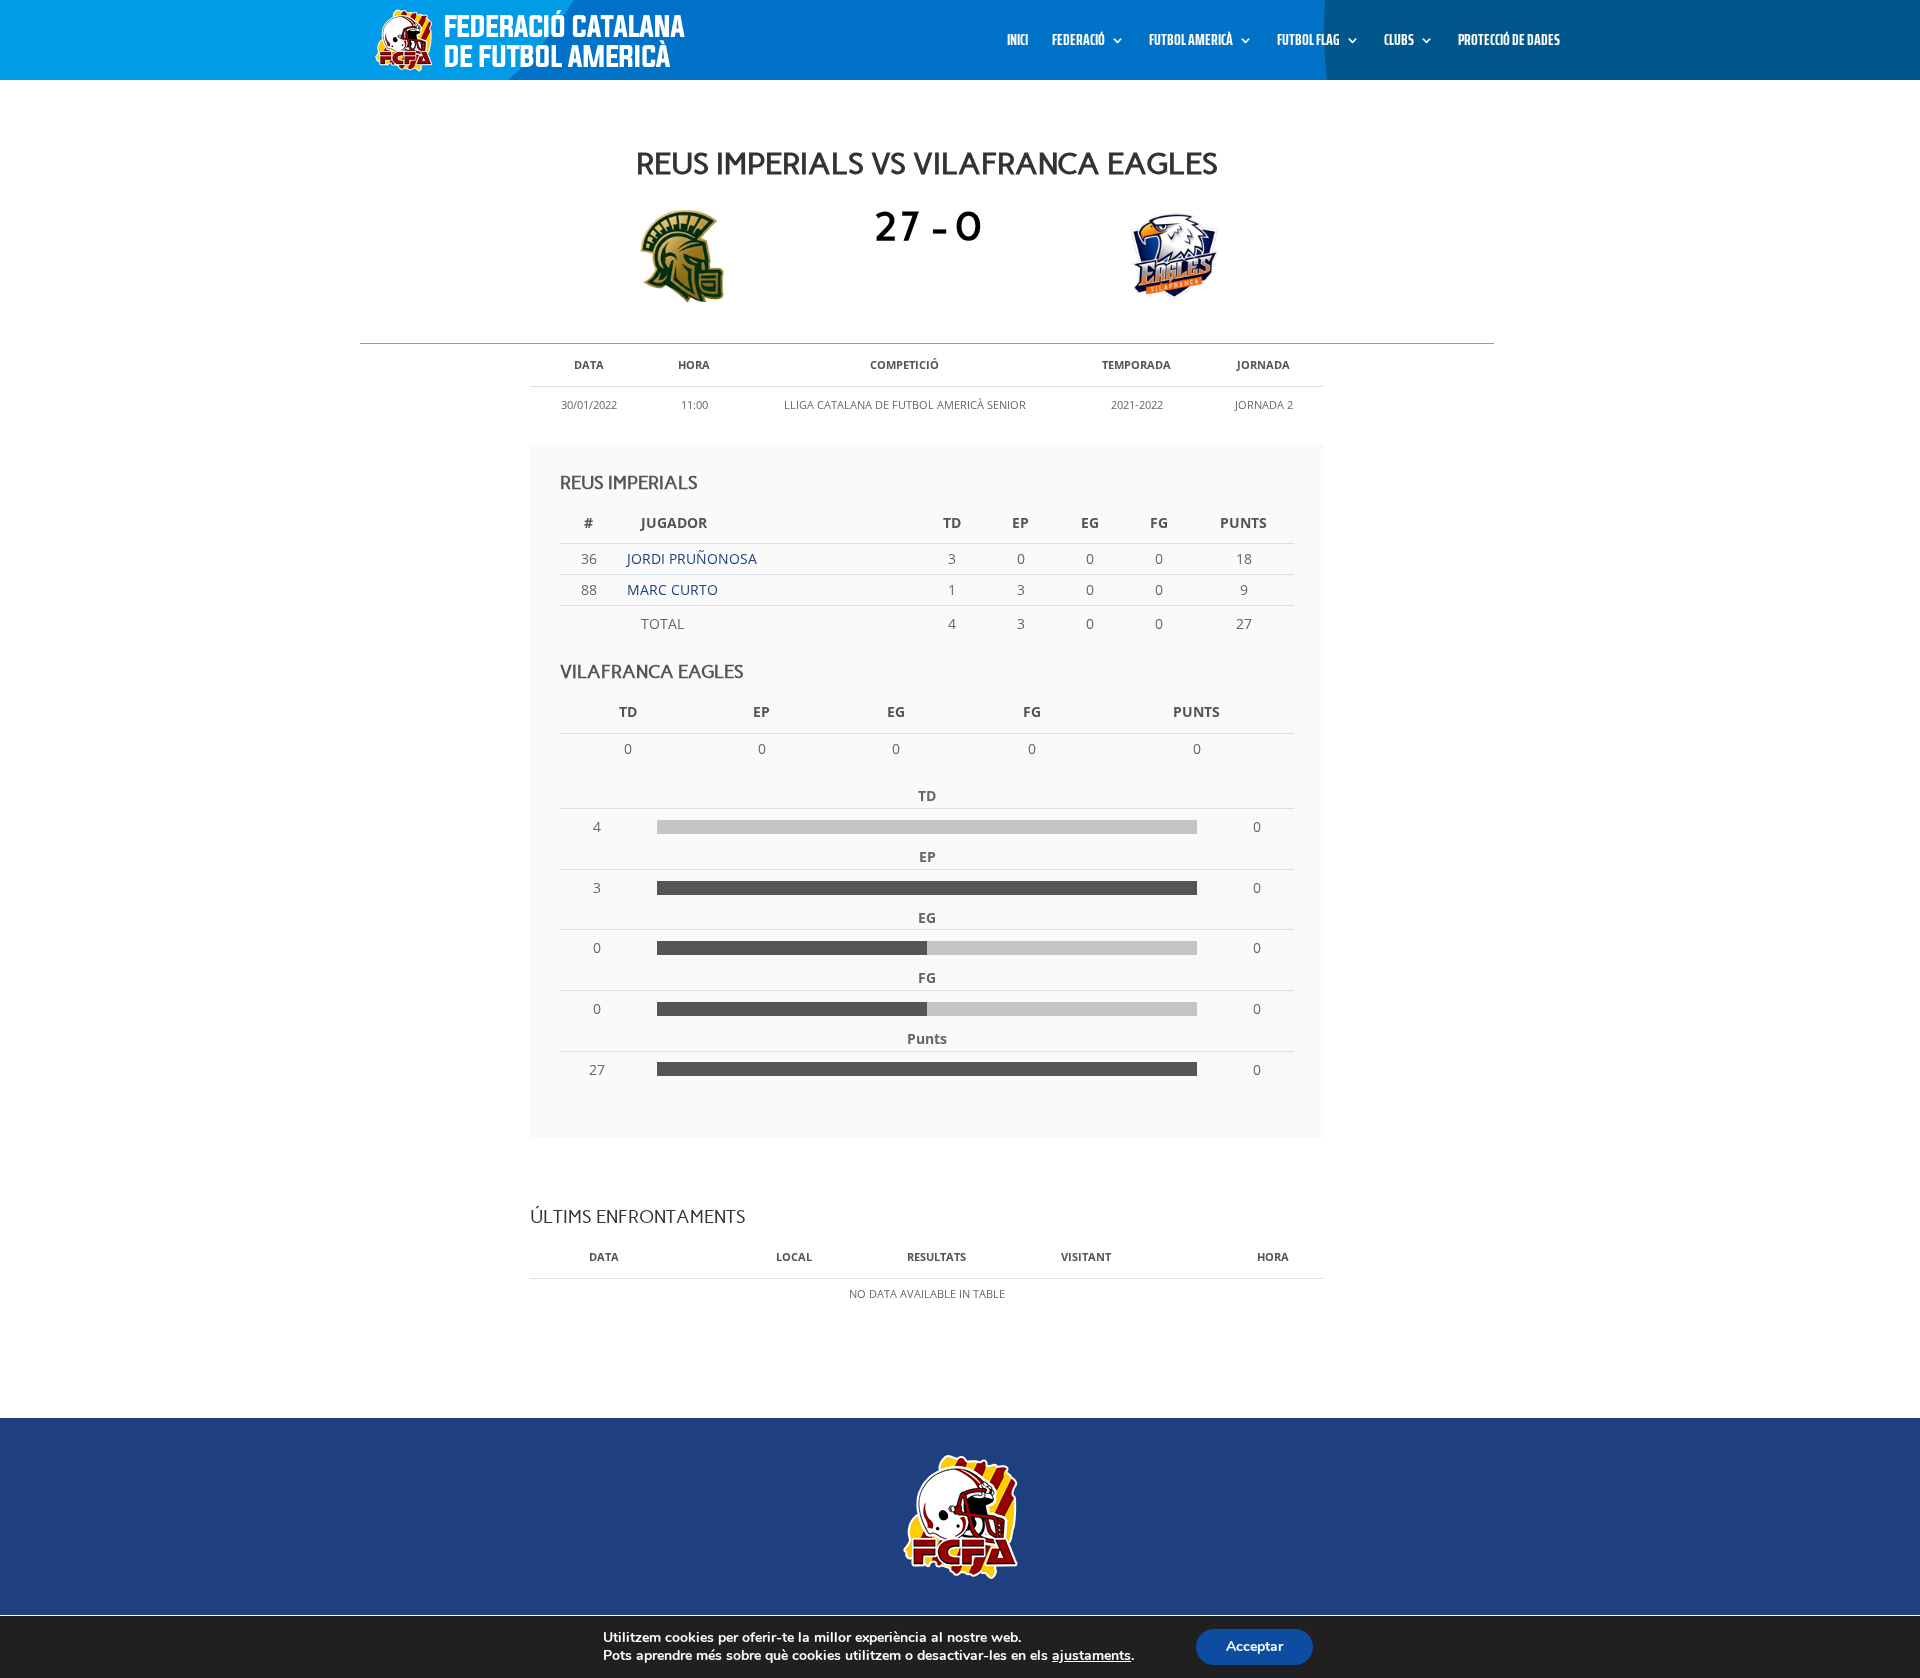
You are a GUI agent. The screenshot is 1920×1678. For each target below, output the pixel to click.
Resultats (936, 1256)
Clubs (1399, 42)
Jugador (674, 522)
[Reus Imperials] (687, 256)
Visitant (1086, 1256)
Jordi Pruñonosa (692, 558)
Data (604, 1256)
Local (794, 1256)
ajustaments (1091, 1656)
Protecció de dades (1509, 42)
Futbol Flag (1308, 42)
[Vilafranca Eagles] (1167, 256)
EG (1090, 522)
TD (952, 522)
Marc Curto (672, 589)
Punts (1243, 522)
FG (1159, 522)
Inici (1017, 42)
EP (1020, 522)
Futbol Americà (1191, 42)
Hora (1273, 1256)
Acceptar (1254, 1646)
